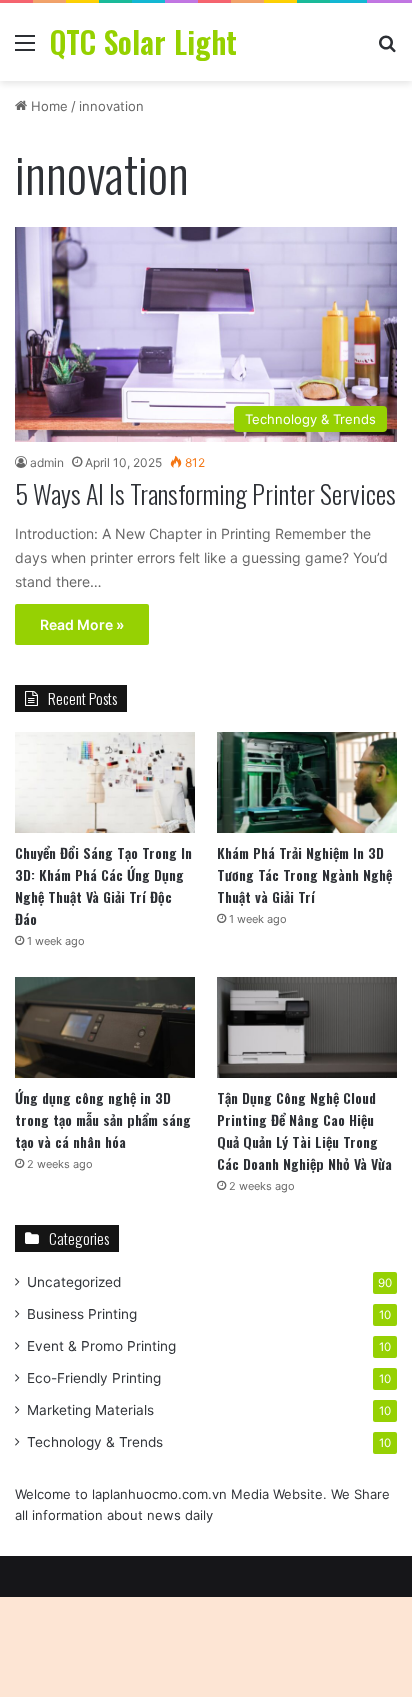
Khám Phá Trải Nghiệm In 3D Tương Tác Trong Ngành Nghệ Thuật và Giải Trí (304, 874)
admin (47, 462)
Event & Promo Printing (101, 1346)
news (164, 1515)
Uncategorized (74, 1282)
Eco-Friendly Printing (94, 1378)
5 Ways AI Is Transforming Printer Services (205, 493)
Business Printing (82, 1314)
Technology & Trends (95, 1442)
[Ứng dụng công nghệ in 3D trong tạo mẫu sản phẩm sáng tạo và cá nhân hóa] (105, 1027)
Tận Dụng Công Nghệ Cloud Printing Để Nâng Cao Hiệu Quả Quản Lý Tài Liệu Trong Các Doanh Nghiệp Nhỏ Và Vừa (304, 1130)
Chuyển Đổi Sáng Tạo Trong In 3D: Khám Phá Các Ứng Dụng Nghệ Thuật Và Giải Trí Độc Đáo (103, 885)
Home (47, 106)
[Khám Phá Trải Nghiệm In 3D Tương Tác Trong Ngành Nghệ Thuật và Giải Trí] (307, 782)
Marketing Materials (90, 1410)
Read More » (82, 624)
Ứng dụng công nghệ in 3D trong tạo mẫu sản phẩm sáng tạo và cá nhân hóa (103, 1119)
